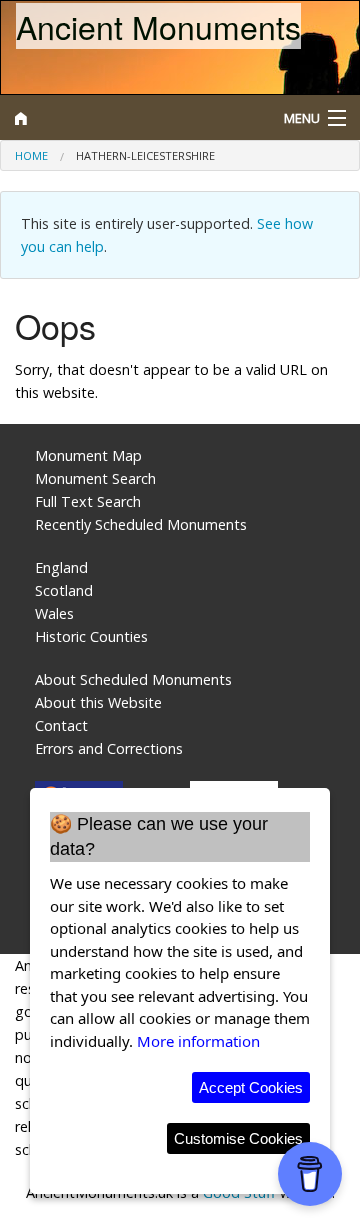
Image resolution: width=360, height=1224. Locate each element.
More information (198, 1041)
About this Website (98, 702)
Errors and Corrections (109, 748)
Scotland (64, 590)
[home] (135, 118)
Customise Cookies (238, 1138)
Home (31, 155)
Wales (54, 613)
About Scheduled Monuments (133, 679)
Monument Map (88, 455)
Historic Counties (91, 636)
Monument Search (95, 478)
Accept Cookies (251, 1087)
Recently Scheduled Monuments (141, 524)
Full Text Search (88, 501)
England (61, 567)
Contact (61, 725)
